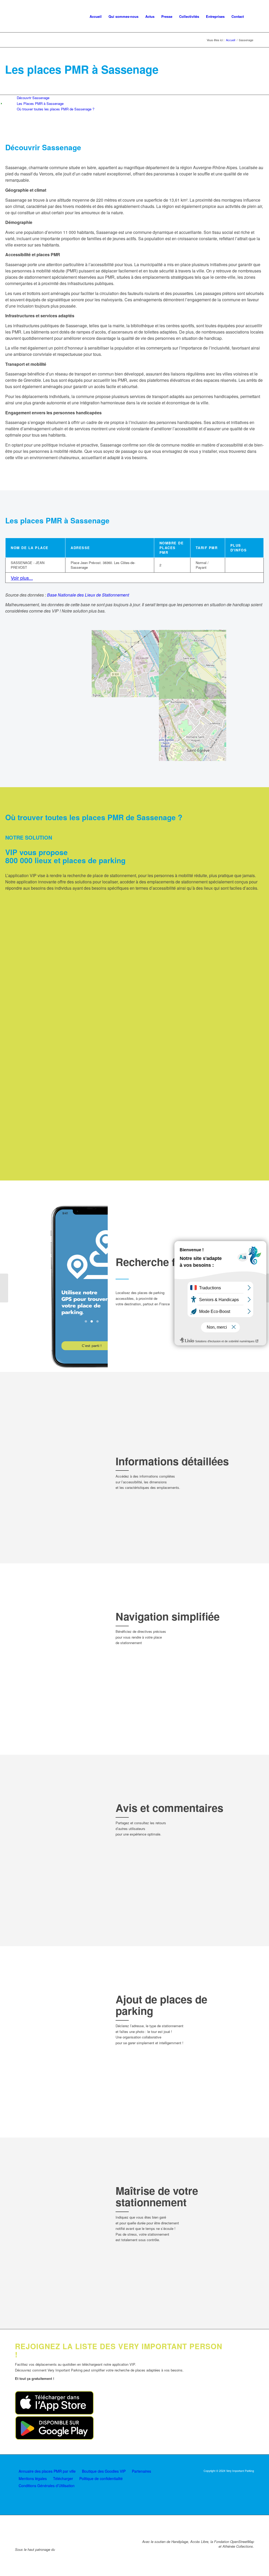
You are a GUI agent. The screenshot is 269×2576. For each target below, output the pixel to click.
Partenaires (141, 2471)
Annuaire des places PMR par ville (47, 2471)
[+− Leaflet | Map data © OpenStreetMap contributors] (134, 695)
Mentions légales (33, 2478)
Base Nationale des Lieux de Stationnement (88, 595)
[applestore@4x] (54, 2413)
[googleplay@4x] (54, 2438)
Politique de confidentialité (101, 2478)
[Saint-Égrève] (4, 1288)
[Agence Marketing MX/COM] (243, 2484)
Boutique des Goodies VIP (104, 2471)
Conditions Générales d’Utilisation (47, 2486)
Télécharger (63, 2478)
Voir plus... (22, 578)
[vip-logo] (38, 16)
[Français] (251, 16)
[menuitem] (96, 16)
